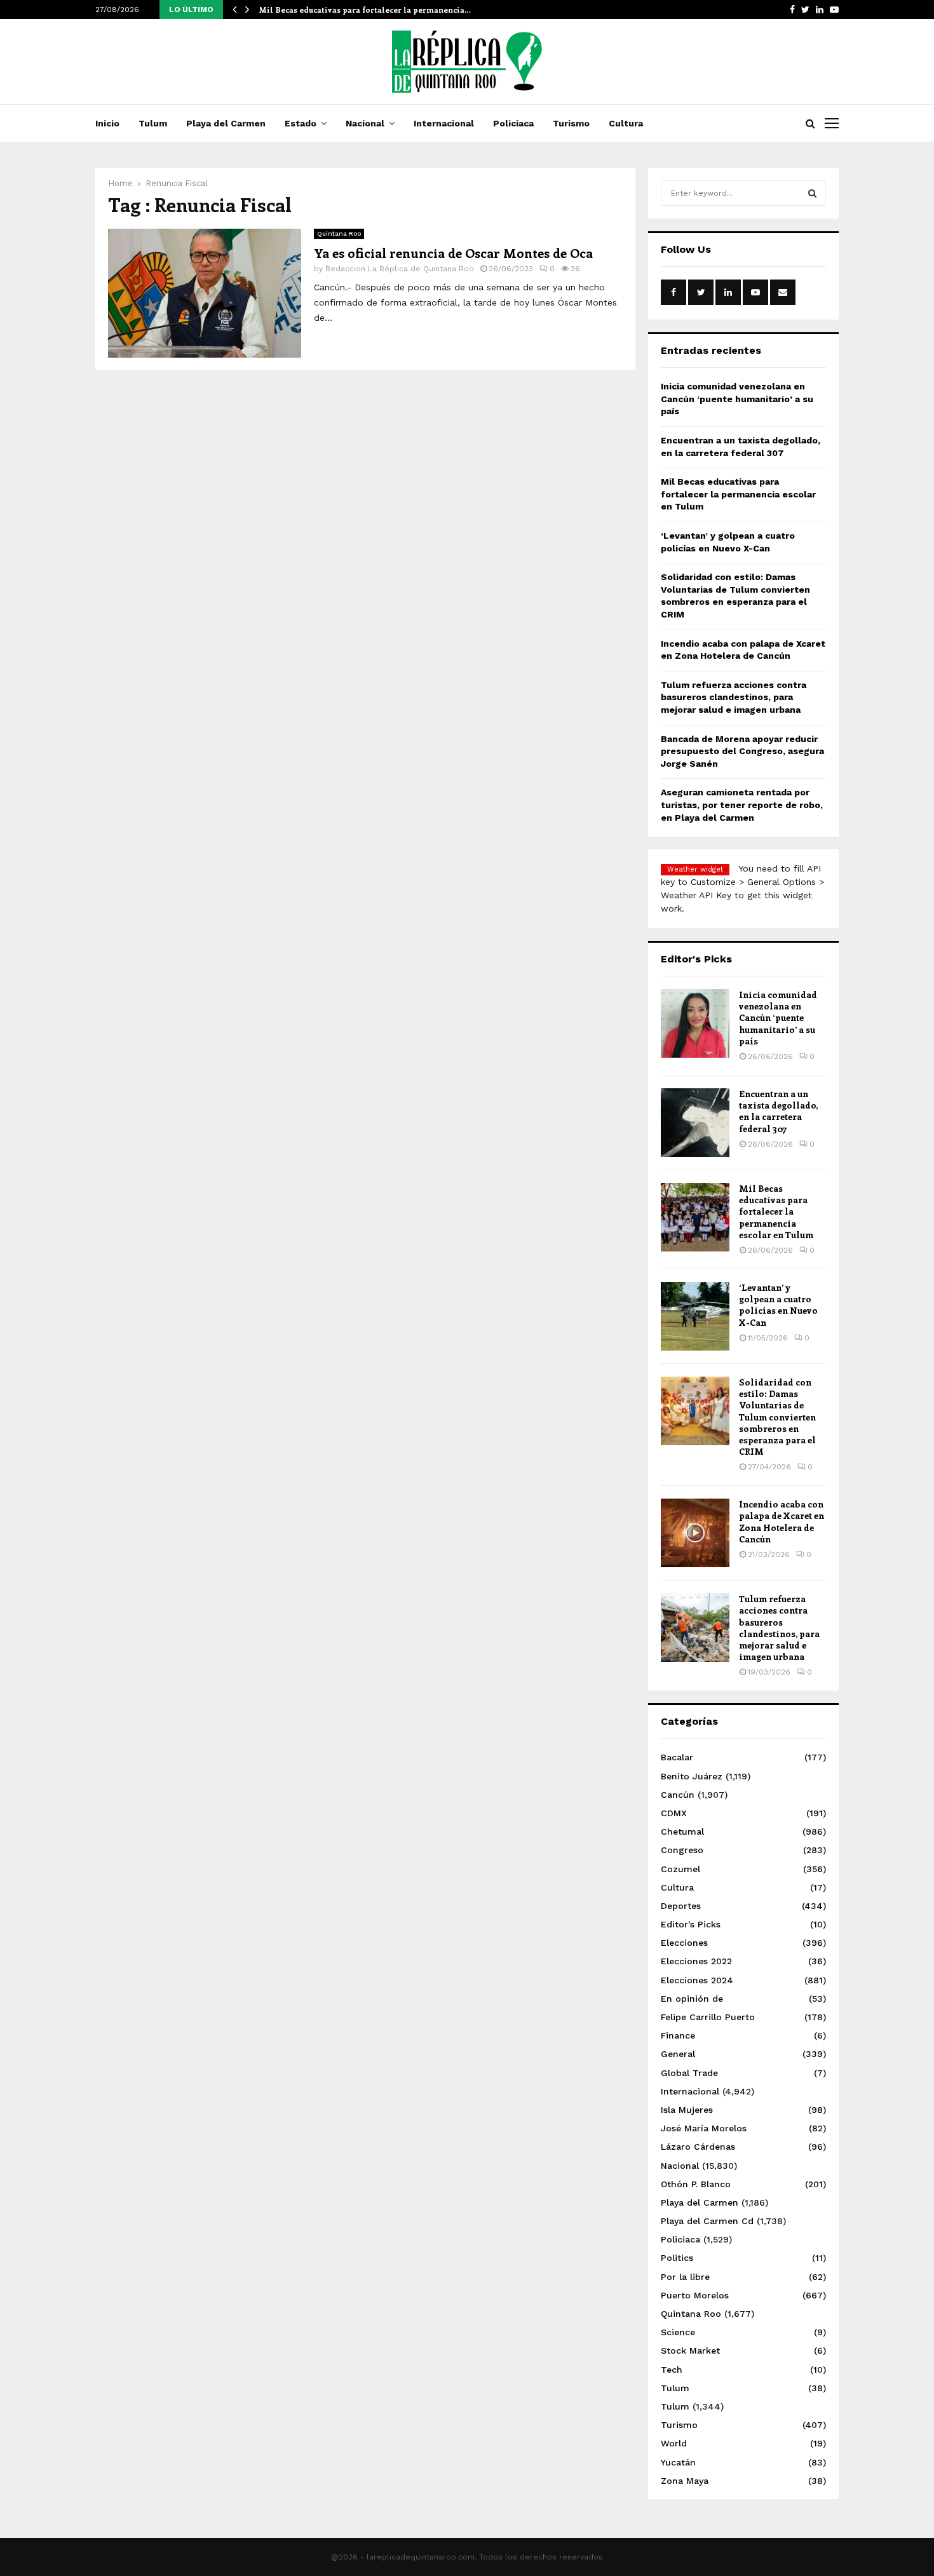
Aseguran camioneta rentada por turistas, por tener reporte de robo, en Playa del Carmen (742, 805)
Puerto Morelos (695, 2295)
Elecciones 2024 (697, 1980)
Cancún (678, 1795)
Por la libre (685, 2277)
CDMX (674, 1813)
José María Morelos (704, 2128)
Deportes (681, 1906)
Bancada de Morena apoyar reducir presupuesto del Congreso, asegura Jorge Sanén (742, 751)
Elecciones (684, 1943)
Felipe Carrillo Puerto (708, 2017)
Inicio (107, 123)
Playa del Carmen (226, 123)
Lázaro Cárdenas (698, 2147)
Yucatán (678, 2462)
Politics (677, 2258)
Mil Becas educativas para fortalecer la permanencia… (365, 10)
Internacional (444, 123)
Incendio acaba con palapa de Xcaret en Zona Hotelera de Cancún (782, 1521)
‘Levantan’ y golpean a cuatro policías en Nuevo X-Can (778, 1305)
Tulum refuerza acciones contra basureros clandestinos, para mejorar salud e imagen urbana (734, 697)
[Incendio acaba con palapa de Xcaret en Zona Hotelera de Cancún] (695, 1533)
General (678, 2054)
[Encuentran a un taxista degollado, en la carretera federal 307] (695, 1123)
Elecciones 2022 (696, 1961)
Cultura (626, 123)
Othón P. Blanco (696, 2184)
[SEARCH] (812, 193)
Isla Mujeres (687, 2110)
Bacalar (677, 1757)
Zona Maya (685, 2481)
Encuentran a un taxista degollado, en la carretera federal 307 (778, 1111)
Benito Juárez (692, 1776)
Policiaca (513, 123)
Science (678, 2332)
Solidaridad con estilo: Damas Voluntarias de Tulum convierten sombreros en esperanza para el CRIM (777, 1417)
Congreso (682, 1850)
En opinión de (692, 1999)
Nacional (365, 123)
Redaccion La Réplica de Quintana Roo (400, 269)
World (674, 2443)
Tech (672, 2370)
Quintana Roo (339, 233)
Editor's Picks (691, 1924)
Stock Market (690, 2350)
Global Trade (689, 2073)
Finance (678, 2035)
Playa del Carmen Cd (707, 2221)
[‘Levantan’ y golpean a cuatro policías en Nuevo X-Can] (695, 1316)
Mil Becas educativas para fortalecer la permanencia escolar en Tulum (738, 494)
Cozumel (680, 1869)
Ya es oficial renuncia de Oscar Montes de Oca (453, 253)
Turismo (571, 123)
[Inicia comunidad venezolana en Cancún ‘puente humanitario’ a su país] (695, 1023)
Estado (301, 123)
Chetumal (682, 1831)
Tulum (153, 123)
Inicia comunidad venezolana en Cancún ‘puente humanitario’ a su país (737, 399)
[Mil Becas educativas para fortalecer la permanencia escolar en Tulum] (695, 1217)
